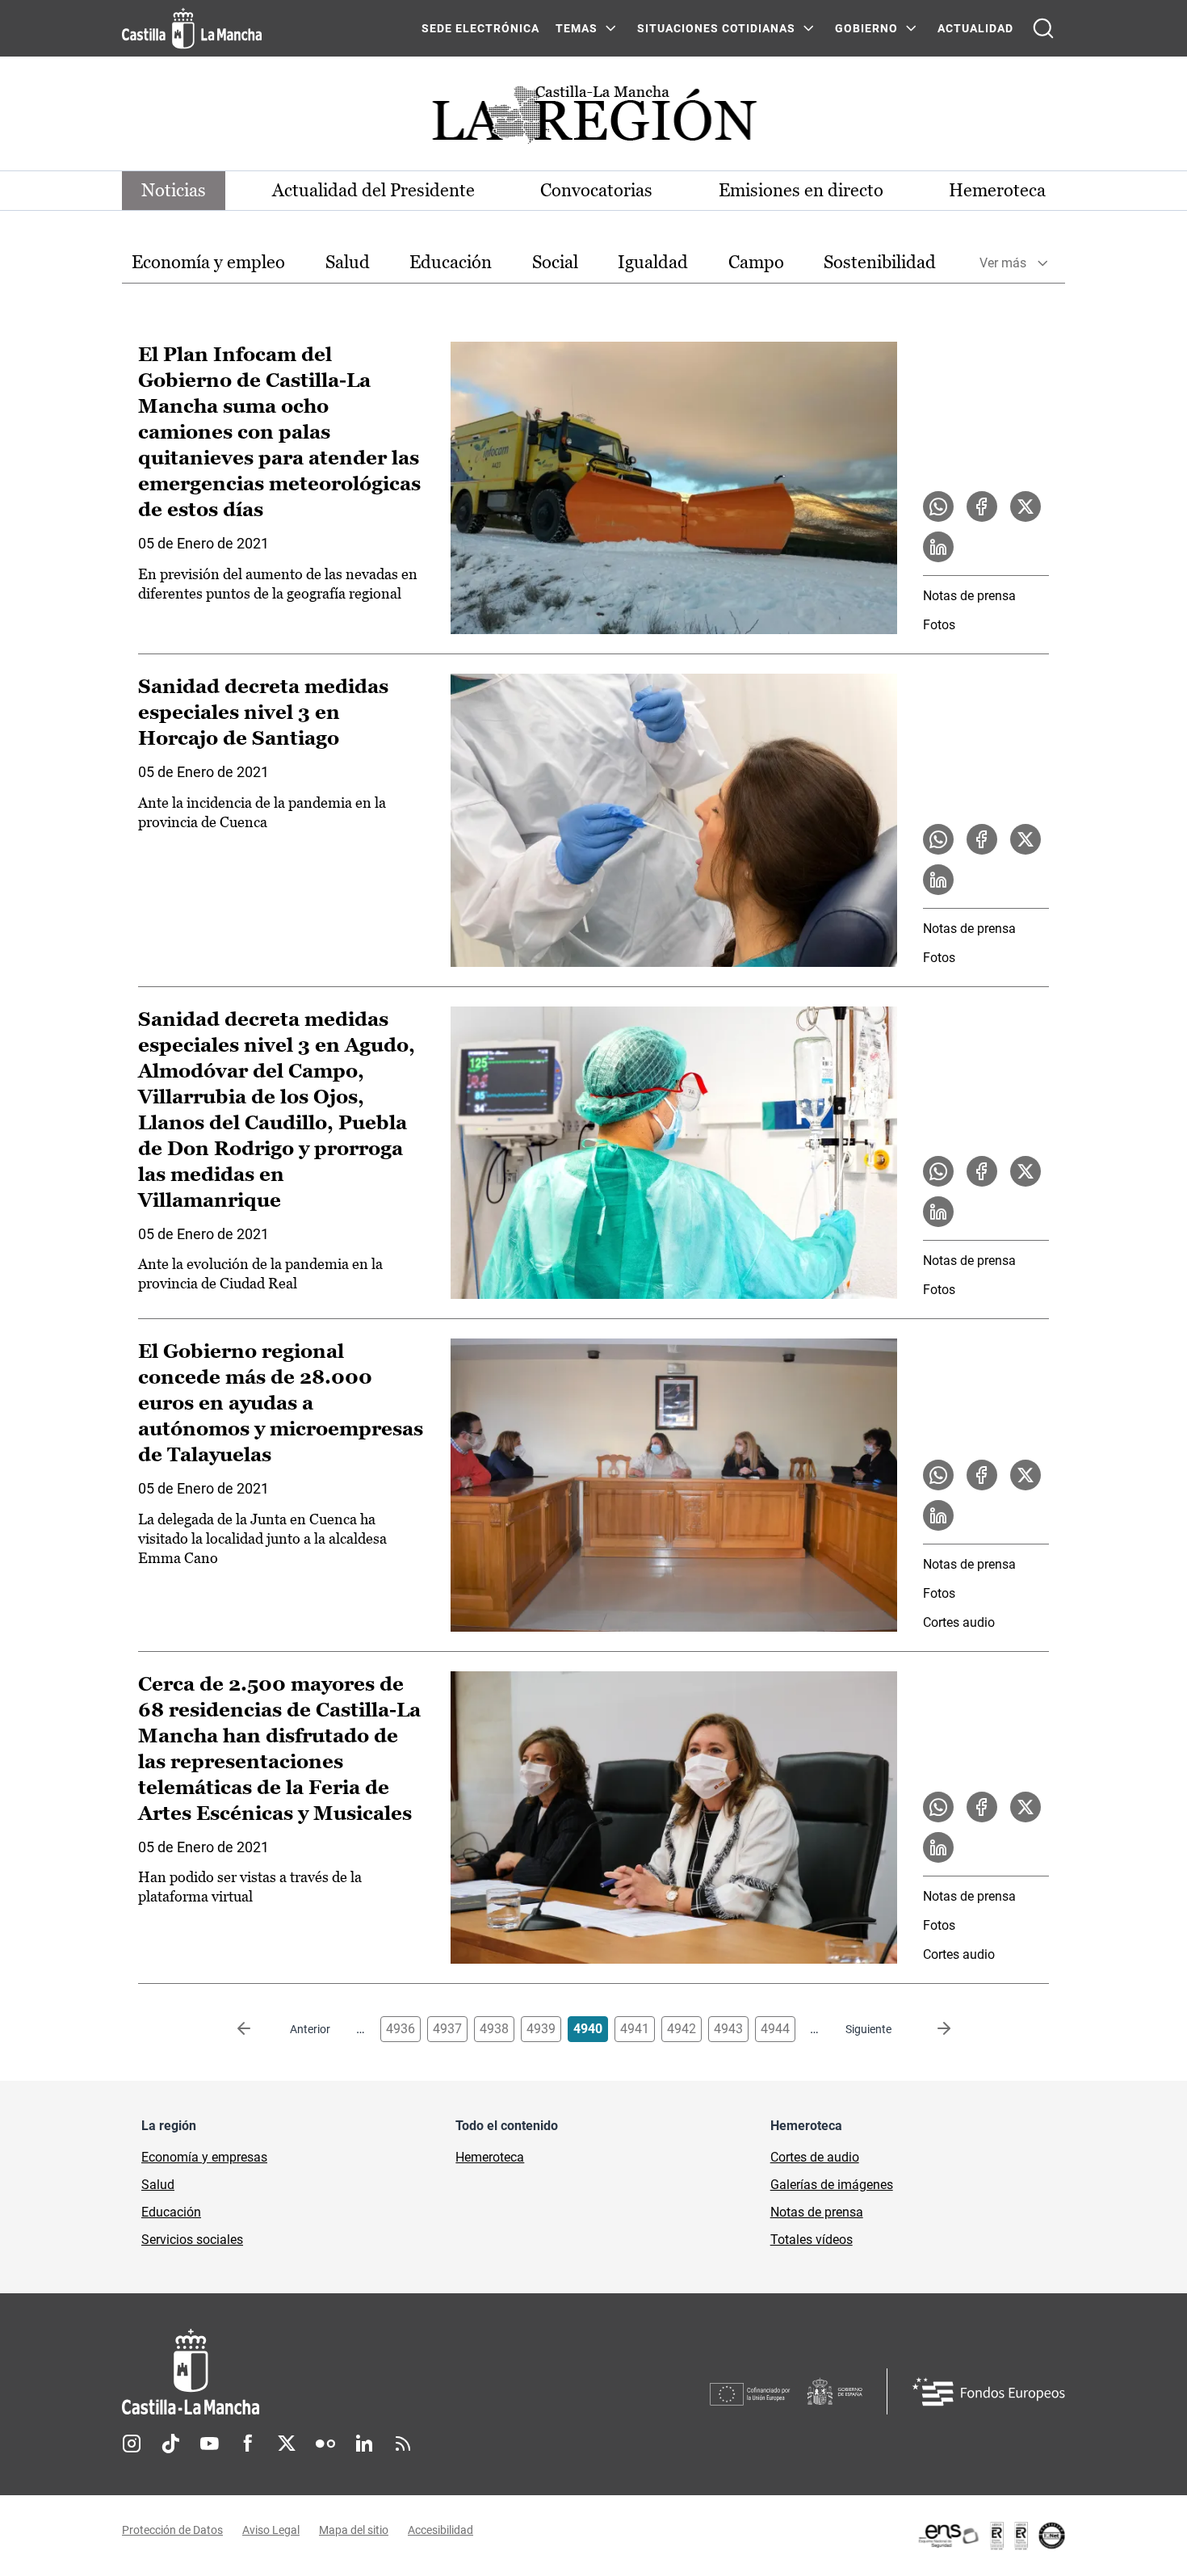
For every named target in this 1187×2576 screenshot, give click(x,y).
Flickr (325, 2444)
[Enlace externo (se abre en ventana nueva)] (991, 2536)
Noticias (174, 190)
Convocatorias (596, 190)
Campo (756, 262)
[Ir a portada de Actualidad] (593, 119)
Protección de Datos (172, 2530)
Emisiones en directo (801, 190)
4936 (401, 2029)
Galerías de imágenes (832, 2185)
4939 (541, 2029)
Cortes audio (959, 1622)
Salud (348, 262)
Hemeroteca (997, 190)
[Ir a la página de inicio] (192, 28)
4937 (447, 2029)
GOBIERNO (866, 28)
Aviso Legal (271, 2530)
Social (555, 262)
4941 (635, 2029)
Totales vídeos (812, 2240)
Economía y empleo (208, 262)
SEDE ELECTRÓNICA (480, 28)
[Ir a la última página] (931, 2029)
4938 (494, 2029)
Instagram (132, 2444)
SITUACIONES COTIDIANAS (716, 28)
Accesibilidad (440, 2530)
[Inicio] (341, 2372)
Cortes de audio (815, 2157)
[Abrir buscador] (1043, 28)
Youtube (209, 2444)
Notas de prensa (969, 596)
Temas (577, 28)
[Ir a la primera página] (257, 2029)
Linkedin (364, 2444)
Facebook (248, 2444)
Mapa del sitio (354, 2530)
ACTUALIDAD (975, 28)
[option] (208, 263)
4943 (728, 2029)
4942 (682, 2029)
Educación (451, 262)
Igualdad (653, 262)
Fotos (939, 625)
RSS (403, 2444)
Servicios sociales (192, 2240)
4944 (775, 2029)
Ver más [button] (1003, 263)
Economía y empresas (204, 2157)
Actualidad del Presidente (373, 190)
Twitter (287, 2444)
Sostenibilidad (880, 262)
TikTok (170, 2444)
